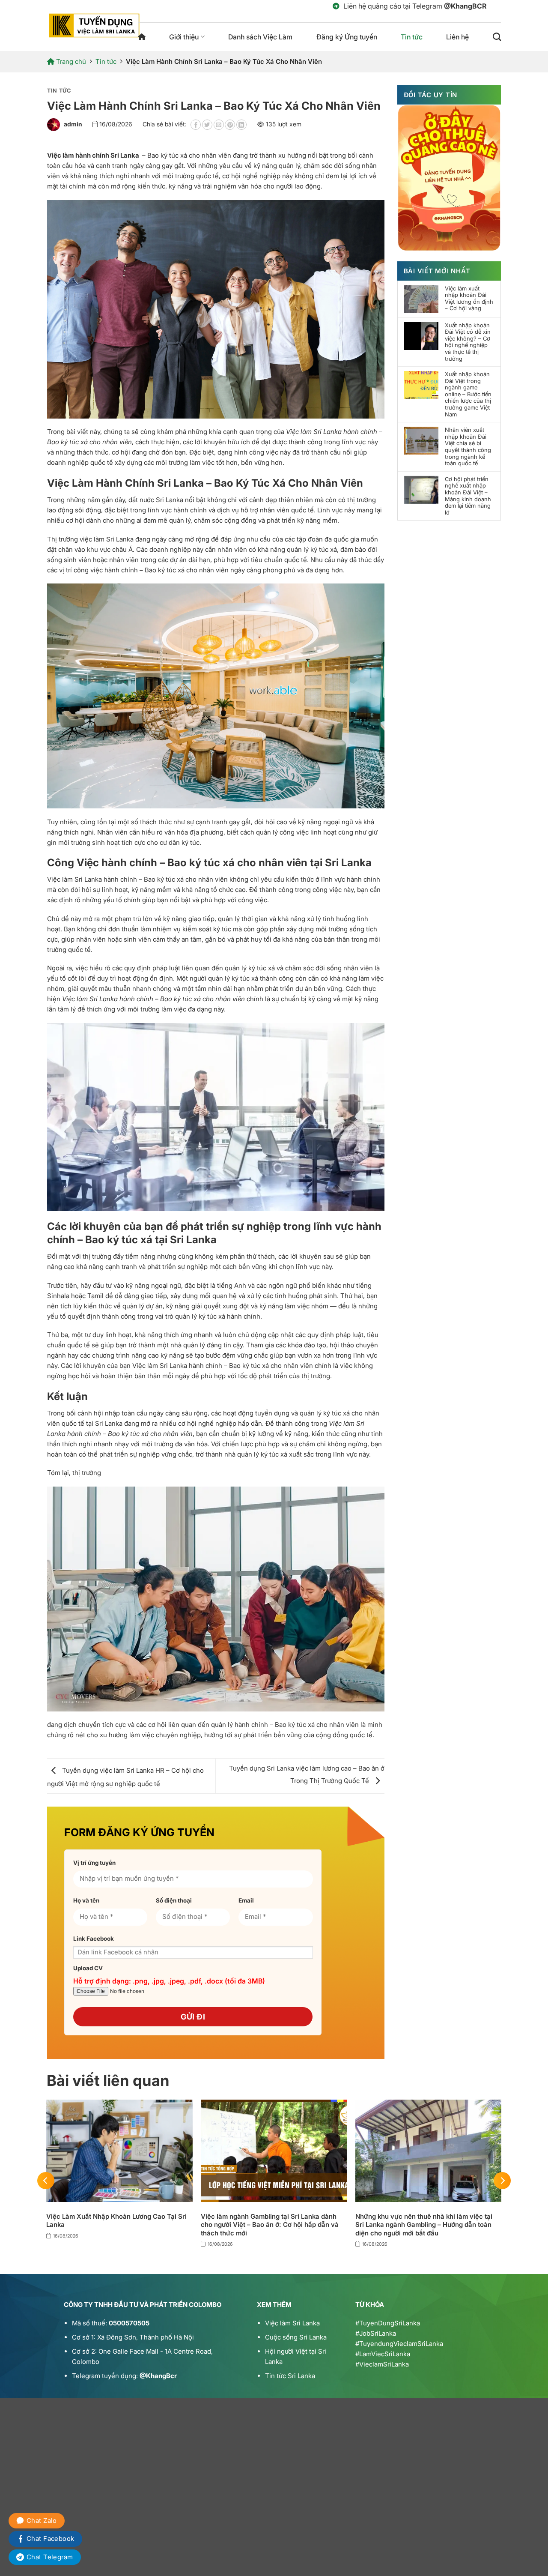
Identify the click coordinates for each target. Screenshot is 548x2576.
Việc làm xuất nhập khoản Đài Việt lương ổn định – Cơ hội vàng (469, 299)
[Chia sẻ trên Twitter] (207, 125)
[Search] (497, 37)
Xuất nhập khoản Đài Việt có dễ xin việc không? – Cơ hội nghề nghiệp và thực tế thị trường (468, 342)
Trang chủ (142, 37)
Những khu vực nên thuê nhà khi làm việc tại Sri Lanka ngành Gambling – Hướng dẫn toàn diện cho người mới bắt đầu (424, 2225)
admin (73, 124)
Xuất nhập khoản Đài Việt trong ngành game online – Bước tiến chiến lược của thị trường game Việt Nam (468, 394)
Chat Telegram (50, 2557)
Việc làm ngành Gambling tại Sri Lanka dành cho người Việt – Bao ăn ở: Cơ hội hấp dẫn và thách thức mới (270, 2225)
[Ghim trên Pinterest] (230, 125)
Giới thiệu (184, 37)
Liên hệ (457, 37)
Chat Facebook (51, 2539)
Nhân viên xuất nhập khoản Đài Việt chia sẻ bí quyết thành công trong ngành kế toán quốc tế (468, 447)
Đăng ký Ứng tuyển (347, 37)
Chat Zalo (42, 2521)
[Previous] (46, 2180)
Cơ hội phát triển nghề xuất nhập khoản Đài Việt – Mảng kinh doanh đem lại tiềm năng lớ (468, 496)
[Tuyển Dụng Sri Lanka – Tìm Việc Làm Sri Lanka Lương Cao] (94, 25)
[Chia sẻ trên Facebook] (196, 125)
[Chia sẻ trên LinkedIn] (241, 125)
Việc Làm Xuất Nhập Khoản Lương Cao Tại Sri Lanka (116, 2221)
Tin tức (412, 37)
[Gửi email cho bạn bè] (219, 125)
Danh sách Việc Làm (260, 37)
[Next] (502, 2180)
